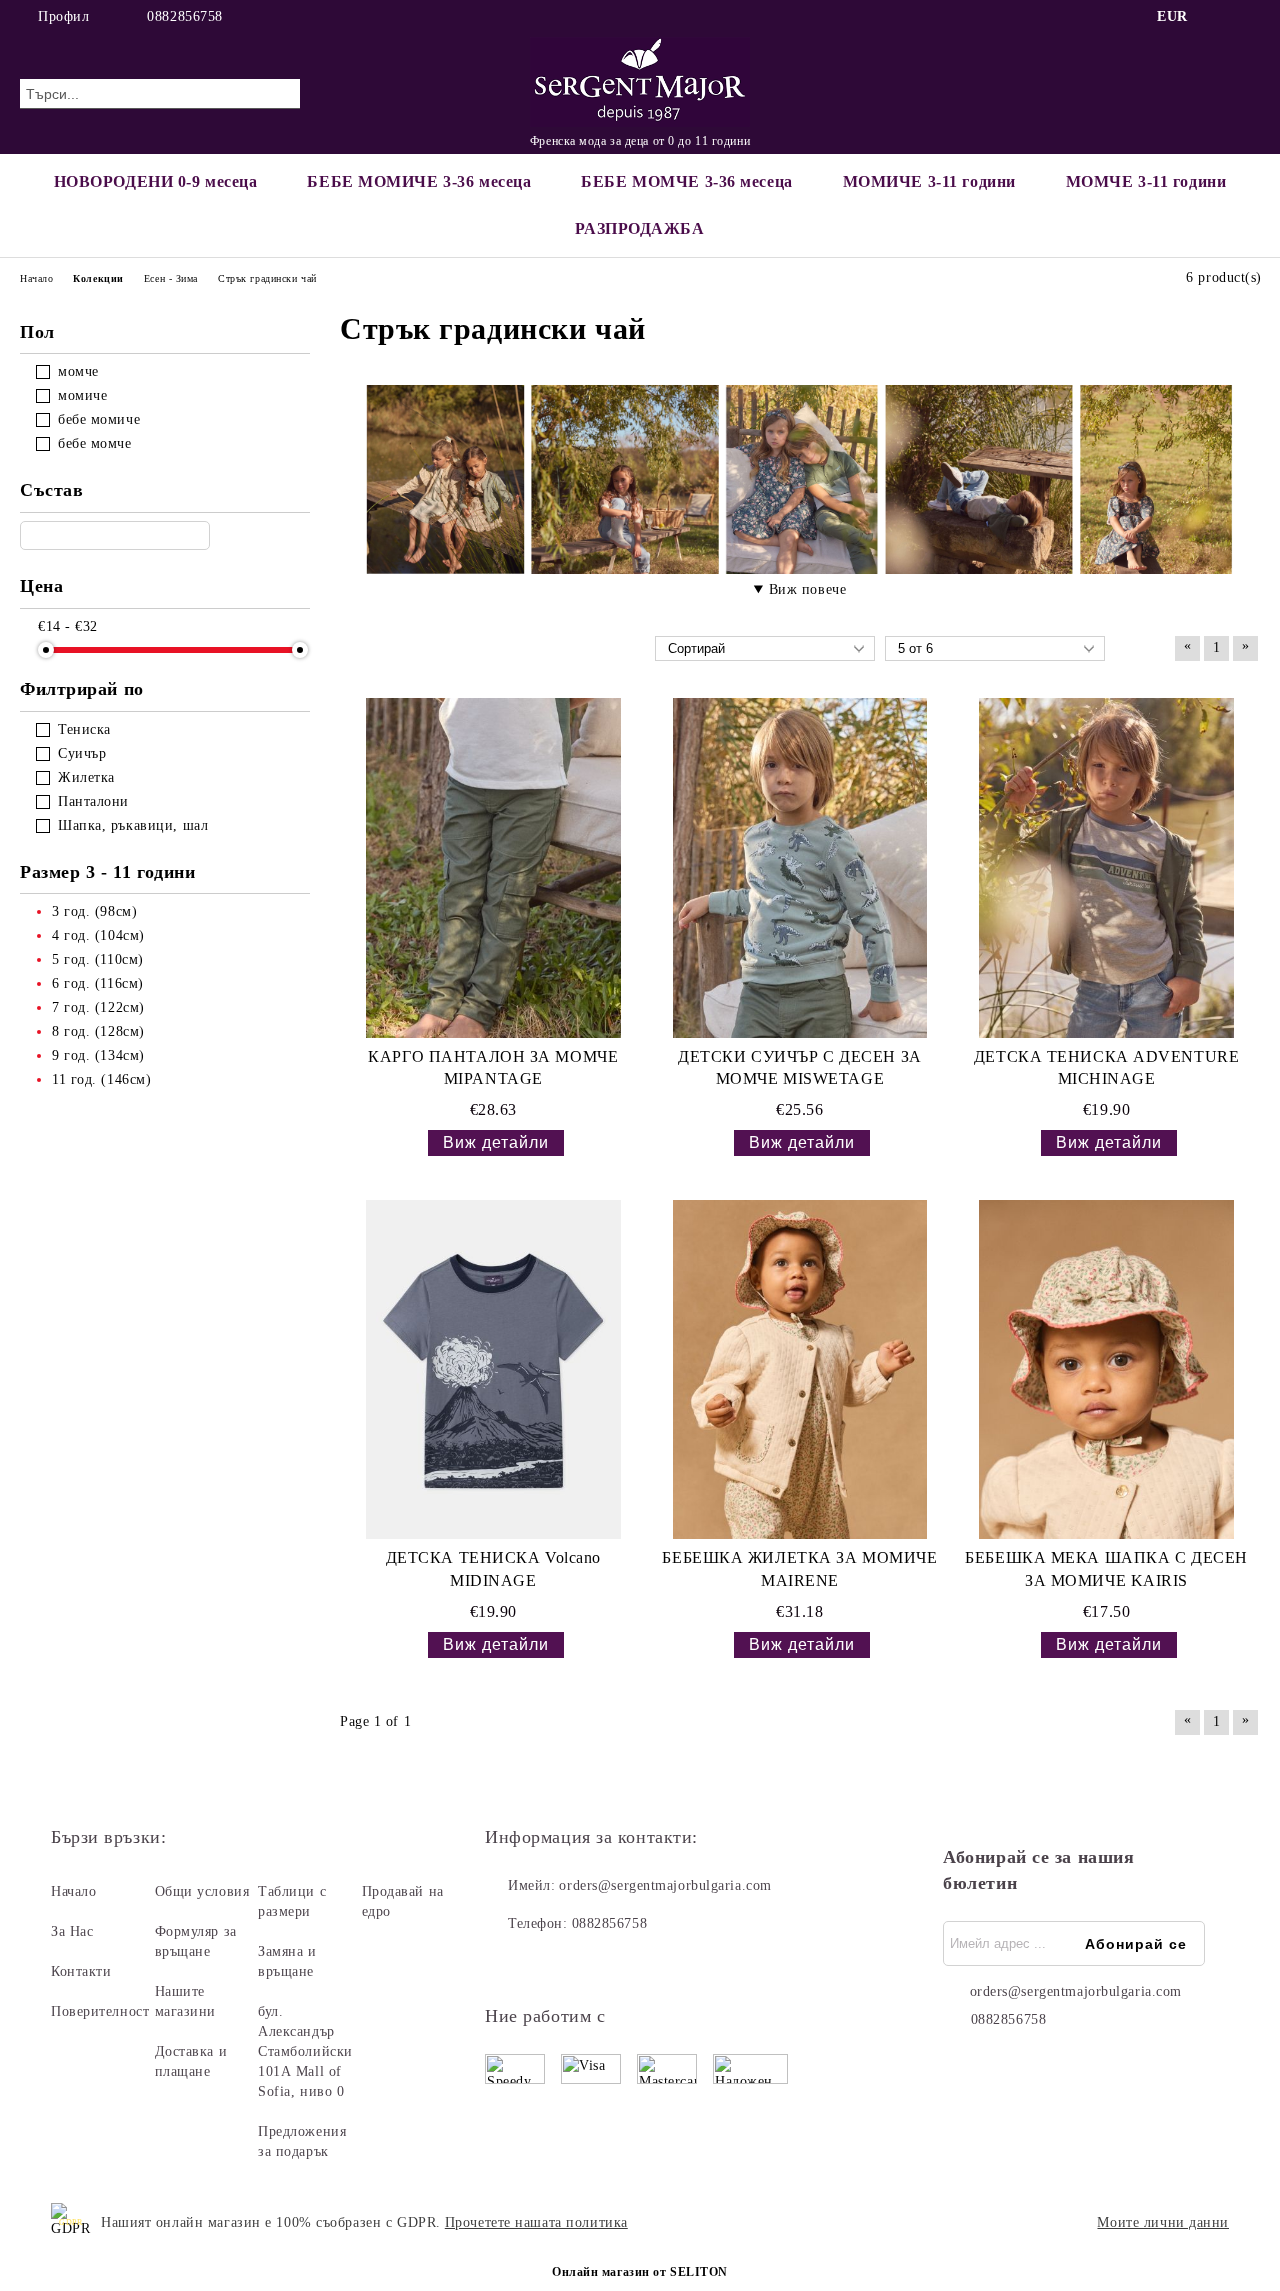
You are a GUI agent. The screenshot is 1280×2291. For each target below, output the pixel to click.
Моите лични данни (1163, 2222)
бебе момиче (99, 419)
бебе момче (95, 443)
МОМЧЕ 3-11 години (1146, 181)
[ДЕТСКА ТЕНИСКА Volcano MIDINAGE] (493, 1369)
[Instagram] (1249, 17)
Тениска (84, 729)
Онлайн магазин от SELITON (640, 2272)
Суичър (82, 753)
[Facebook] (1219, 17)
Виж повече (808, 589)
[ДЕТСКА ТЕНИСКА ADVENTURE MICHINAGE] (1106, 867)
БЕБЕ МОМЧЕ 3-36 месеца (686, 181)
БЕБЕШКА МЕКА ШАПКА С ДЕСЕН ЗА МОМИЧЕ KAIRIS (1106, 1569)
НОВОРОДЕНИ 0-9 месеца (156, 181)
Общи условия (202, 1891)
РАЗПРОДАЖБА (639, 228)
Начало (73, 1891)
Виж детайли (496, 1142)
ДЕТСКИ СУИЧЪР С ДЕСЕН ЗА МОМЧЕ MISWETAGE (799, 1068)
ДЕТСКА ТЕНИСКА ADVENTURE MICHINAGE (1106, 1068)
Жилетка (86, 777)
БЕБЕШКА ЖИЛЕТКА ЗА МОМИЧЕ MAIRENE (799, 1569)
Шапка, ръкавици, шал (133, 825)
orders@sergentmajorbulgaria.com (665, 1885)
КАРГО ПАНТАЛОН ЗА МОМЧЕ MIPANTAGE (493, 1068)
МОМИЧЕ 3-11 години (929, 181)
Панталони (93, 801)
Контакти (81, 1971)
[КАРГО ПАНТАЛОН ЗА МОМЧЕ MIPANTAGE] (493, 867)
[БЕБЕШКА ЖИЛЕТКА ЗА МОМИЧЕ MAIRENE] (800, 1369)
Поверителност (100, 2011)
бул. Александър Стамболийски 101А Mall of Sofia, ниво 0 (305, 2051)
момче (78, 371)
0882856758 (185, 16)
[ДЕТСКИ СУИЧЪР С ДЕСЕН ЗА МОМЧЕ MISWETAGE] (800, 867)
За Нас (72, 1931)
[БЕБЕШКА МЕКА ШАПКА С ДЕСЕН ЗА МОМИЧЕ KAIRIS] (1106, 1369)
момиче (82, 395)
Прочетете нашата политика (536, 2222)
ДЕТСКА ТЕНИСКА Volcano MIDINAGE (493, 1569)
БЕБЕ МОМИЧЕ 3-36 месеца (419, 181)
